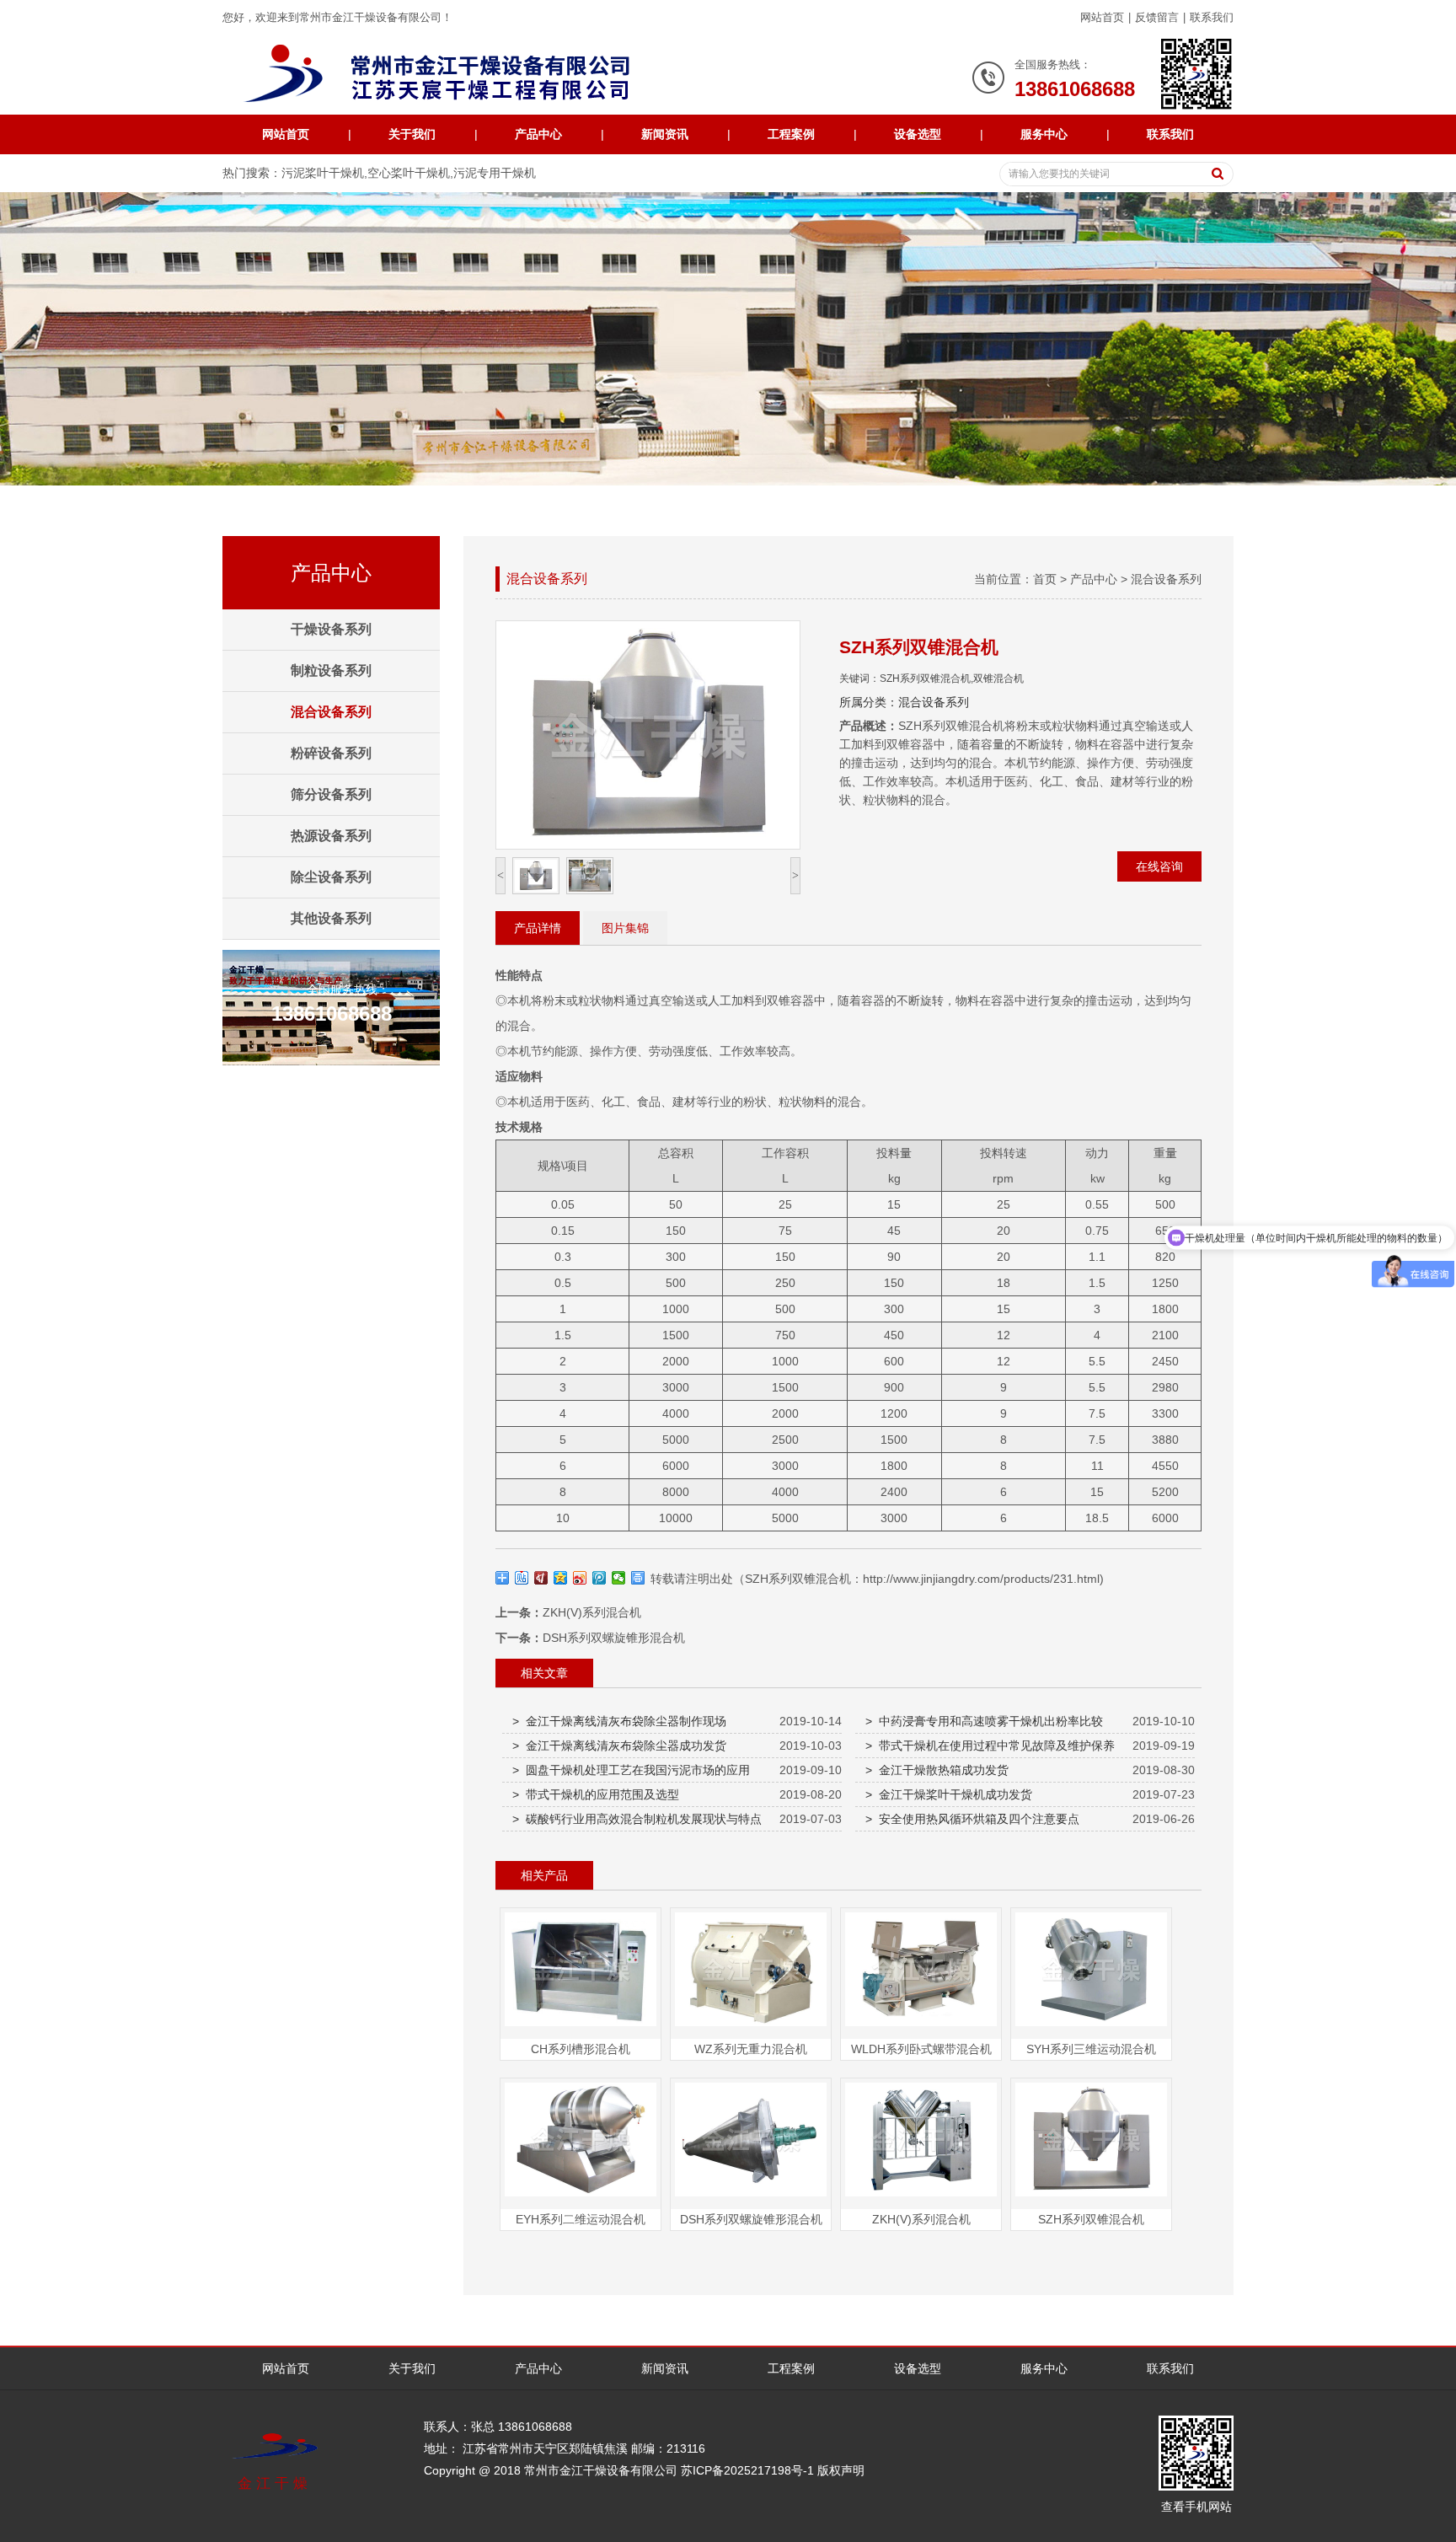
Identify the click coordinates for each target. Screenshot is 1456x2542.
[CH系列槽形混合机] (581, 2026)
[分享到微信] (619, 1578)
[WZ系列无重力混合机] (751, 2026)
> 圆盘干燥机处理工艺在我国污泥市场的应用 (631, 1770)
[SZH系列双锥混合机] (1091, 2196)
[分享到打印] (638, 1578)
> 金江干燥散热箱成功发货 (937, 1770)
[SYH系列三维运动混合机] (1091, 2026)
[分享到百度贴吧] (522, 1578)
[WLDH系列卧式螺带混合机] (921, 2026)
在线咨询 (1159, 866)
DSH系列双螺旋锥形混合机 (614, 1638)
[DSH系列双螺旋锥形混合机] (751, 2196)
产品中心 (538, 134)
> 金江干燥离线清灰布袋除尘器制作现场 (619, 1721)
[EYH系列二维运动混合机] (581, 2196)
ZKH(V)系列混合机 (592, 1612)
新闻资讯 (665, 134)
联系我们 (1212, 17)
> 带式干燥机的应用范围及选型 (596, 1794)
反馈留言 (1157, 17)
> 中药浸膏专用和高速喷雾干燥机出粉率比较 (984, 1721)
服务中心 (1044, 134)
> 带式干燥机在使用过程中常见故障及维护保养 (990, 1746)
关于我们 (412, 134)
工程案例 (791, 134)
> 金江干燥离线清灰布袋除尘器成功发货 (619, 1746)
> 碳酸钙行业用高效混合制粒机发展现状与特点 (637, 1819)
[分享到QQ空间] (561, 1578)
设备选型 (918, 134)
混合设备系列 (1166, 579)
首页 (1045, 579)
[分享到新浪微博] (580, 1578)
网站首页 (1102, 17)
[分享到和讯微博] (541, 1578)
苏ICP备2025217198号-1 (747, 2470)
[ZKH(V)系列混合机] (921, 2196)
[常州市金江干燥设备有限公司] (452, 74)
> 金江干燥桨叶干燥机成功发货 (949, 1794)
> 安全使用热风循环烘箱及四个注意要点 (972, 1819)
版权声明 (841, 2470)
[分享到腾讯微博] (600, 1578)
